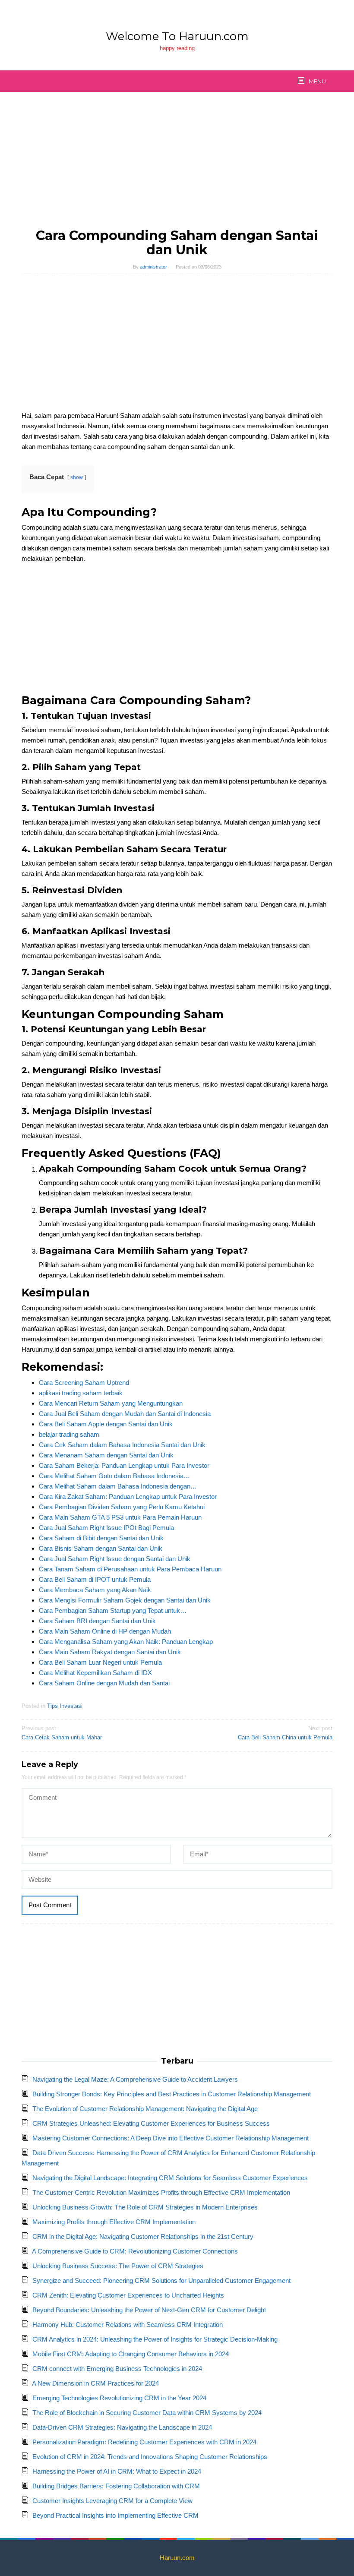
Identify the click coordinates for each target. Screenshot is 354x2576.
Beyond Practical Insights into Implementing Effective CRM (115, 2515)
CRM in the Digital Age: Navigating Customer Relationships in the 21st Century (143, 2236)
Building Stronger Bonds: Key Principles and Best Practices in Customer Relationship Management (172, 2094)
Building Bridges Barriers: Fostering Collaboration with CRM (116, 2486)
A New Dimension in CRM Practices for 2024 (95, 2383)
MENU (317, 81)
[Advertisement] (177, 164)
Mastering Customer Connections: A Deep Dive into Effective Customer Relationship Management (171, 2138)
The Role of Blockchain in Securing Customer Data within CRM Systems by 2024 (147, 2413)
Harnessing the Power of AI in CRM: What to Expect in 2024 (117, 2471)
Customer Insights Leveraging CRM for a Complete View (112, 2501)
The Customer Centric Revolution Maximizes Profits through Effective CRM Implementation (161, 2192)
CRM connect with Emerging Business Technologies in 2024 (117, 2369)
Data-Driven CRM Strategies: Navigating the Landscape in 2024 (122, 2427)
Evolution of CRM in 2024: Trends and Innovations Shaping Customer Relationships (150, 2457)
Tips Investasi (65, 1706)
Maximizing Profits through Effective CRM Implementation (114, 2222)
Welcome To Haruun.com (177, 36)
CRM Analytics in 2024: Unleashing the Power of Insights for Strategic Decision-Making (155, 2339)
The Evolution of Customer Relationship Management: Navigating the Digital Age (145, 2109)
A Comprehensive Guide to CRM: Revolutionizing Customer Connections (135, 2251)
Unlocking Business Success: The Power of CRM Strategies (118, 2266)
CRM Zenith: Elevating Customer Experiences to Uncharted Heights (128, 2295)
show (77, 477)
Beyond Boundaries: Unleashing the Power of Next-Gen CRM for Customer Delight (149, 2310)
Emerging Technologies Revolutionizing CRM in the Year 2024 (119, 2398)
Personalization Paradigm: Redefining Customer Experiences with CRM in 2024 (144, 2442)
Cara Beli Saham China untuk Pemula (285, 1733)
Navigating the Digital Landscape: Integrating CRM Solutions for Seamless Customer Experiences (170, 2178)
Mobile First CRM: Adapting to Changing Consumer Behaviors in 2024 (131, 2354)
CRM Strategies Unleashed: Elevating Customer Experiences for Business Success (151, 2123)
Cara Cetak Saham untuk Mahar (62, 1733)
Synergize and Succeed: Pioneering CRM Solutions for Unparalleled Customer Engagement (161, 2280)
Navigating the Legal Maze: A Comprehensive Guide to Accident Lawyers (135, 2079)
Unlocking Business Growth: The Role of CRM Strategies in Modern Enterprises (145, 2207)
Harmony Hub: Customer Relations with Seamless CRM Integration (128, 2325)
